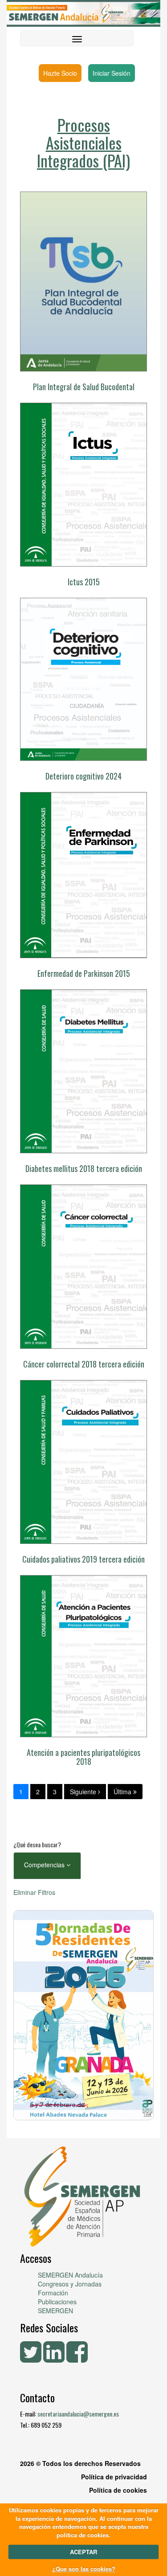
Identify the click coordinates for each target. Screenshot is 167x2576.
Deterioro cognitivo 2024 (83, 776)
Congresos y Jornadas (70, 2284)
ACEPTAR (83, 2552)
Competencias (45, 1865)
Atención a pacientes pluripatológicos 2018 (83, 1757)
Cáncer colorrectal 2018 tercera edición (84, 1364)
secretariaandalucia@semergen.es (78, 2414)
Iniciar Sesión (112, 73)
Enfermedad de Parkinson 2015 (84, 973)
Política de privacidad (114, 2477)
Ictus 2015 (84, 582)
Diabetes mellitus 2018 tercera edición (84, 1168)
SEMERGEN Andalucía (70, 2275)
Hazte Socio (60, 73)
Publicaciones (57, 2302)
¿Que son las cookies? (84, 2569)
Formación (53, 2293)
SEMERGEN (55, 2311)
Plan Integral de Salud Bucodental (84, 387)
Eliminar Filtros (34, 1892)
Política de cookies (118, 2490)
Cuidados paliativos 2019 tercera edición (83, 1559)
